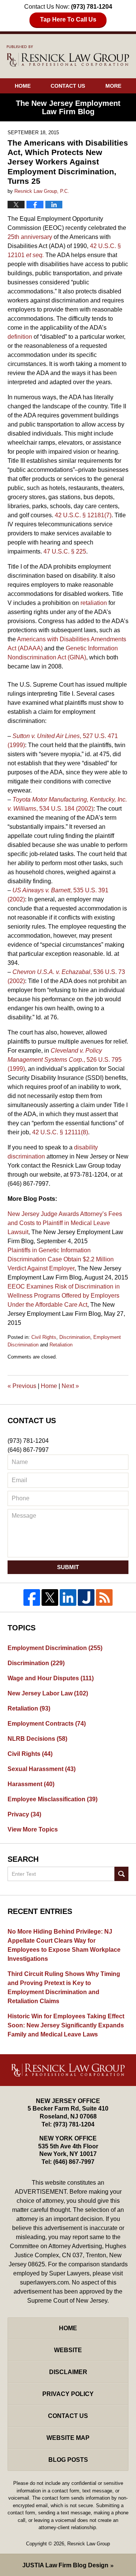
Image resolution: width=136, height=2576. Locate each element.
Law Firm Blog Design (65, 2565)
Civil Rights (44, 1337)
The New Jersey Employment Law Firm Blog (68, 56)
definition (20, 337)
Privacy (24, 1814)
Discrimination (75, 1337)
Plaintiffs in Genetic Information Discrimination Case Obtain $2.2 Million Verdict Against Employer (61, 1259)
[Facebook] (32, 1597)
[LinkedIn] (68, 1597)
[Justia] (86, 1597)
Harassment (31, 1784)
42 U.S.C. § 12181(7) (83, 515)
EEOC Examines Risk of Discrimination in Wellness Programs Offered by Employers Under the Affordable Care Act (64, 1296)
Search (121, 1874)
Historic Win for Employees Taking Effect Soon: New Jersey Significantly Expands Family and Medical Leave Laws (66, 2025)
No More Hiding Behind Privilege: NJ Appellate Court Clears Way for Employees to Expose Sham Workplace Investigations (64, 1945)
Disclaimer (68, 2372)
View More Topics (33, 1829)
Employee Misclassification (53, 1799)
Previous (22, 1386)
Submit (68, 1567)
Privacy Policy (68, 2394)
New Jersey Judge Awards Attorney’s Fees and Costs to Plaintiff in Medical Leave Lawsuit (65, 1223)
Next (70, 1386)
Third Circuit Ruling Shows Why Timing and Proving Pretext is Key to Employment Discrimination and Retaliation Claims (64, 1987)
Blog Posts (68, 2460)
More (113, 86)
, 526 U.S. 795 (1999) (65, 1060)
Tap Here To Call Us (68, 19)
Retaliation (61, 1345)
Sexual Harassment (42, 1769)
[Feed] (104, 1597)
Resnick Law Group (89, 2544)
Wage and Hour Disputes (51, 1678)
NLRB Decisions (37, 1739)
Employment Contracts (47, 1724)
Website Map (68, 2438)
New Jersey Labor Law (48, 1693)
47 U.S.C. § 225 (65, 551)
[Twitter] (50, 1597)
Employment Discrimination (55, 1648)
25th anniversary (30, 237)
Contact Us (68, 86)
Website (68, 2350)
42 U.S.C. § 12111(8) (60, 1132)
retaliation (94, 603)
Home (23, 86)
